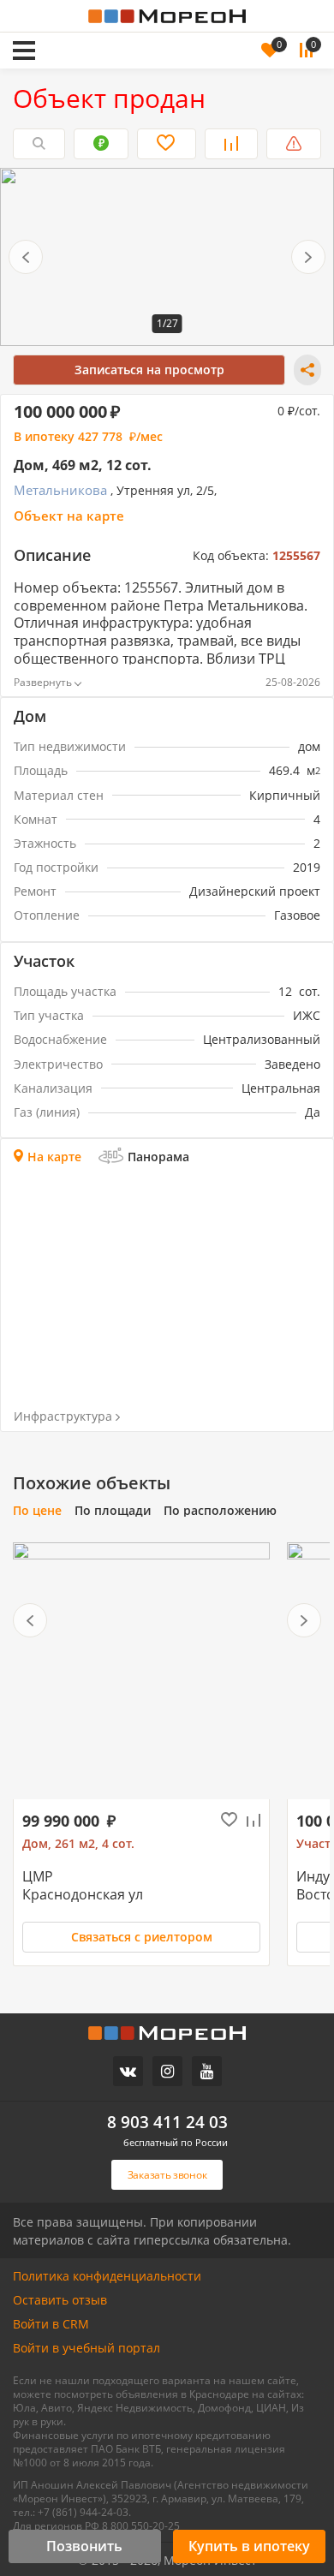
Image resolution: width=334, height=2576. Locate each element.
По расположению (220, 1511)
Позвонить (84, 2546)
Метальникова (60, 490)
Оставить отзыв (60, 2300)
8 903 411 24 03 (167, 2123)
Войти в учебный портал (86, 2348)
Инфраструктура (63, 1416)
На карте (54, 1157)
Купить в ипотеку (249, 2546)
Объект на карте (69, 516)
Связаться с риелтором (142, 1937)
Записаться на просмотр (149, 370)
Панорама (158, 1157)
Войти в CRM (51, 2324)
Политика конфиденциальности (107, 2276)
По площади (113, 1511)
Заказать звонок (99, 27)
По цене (37, 1511)
